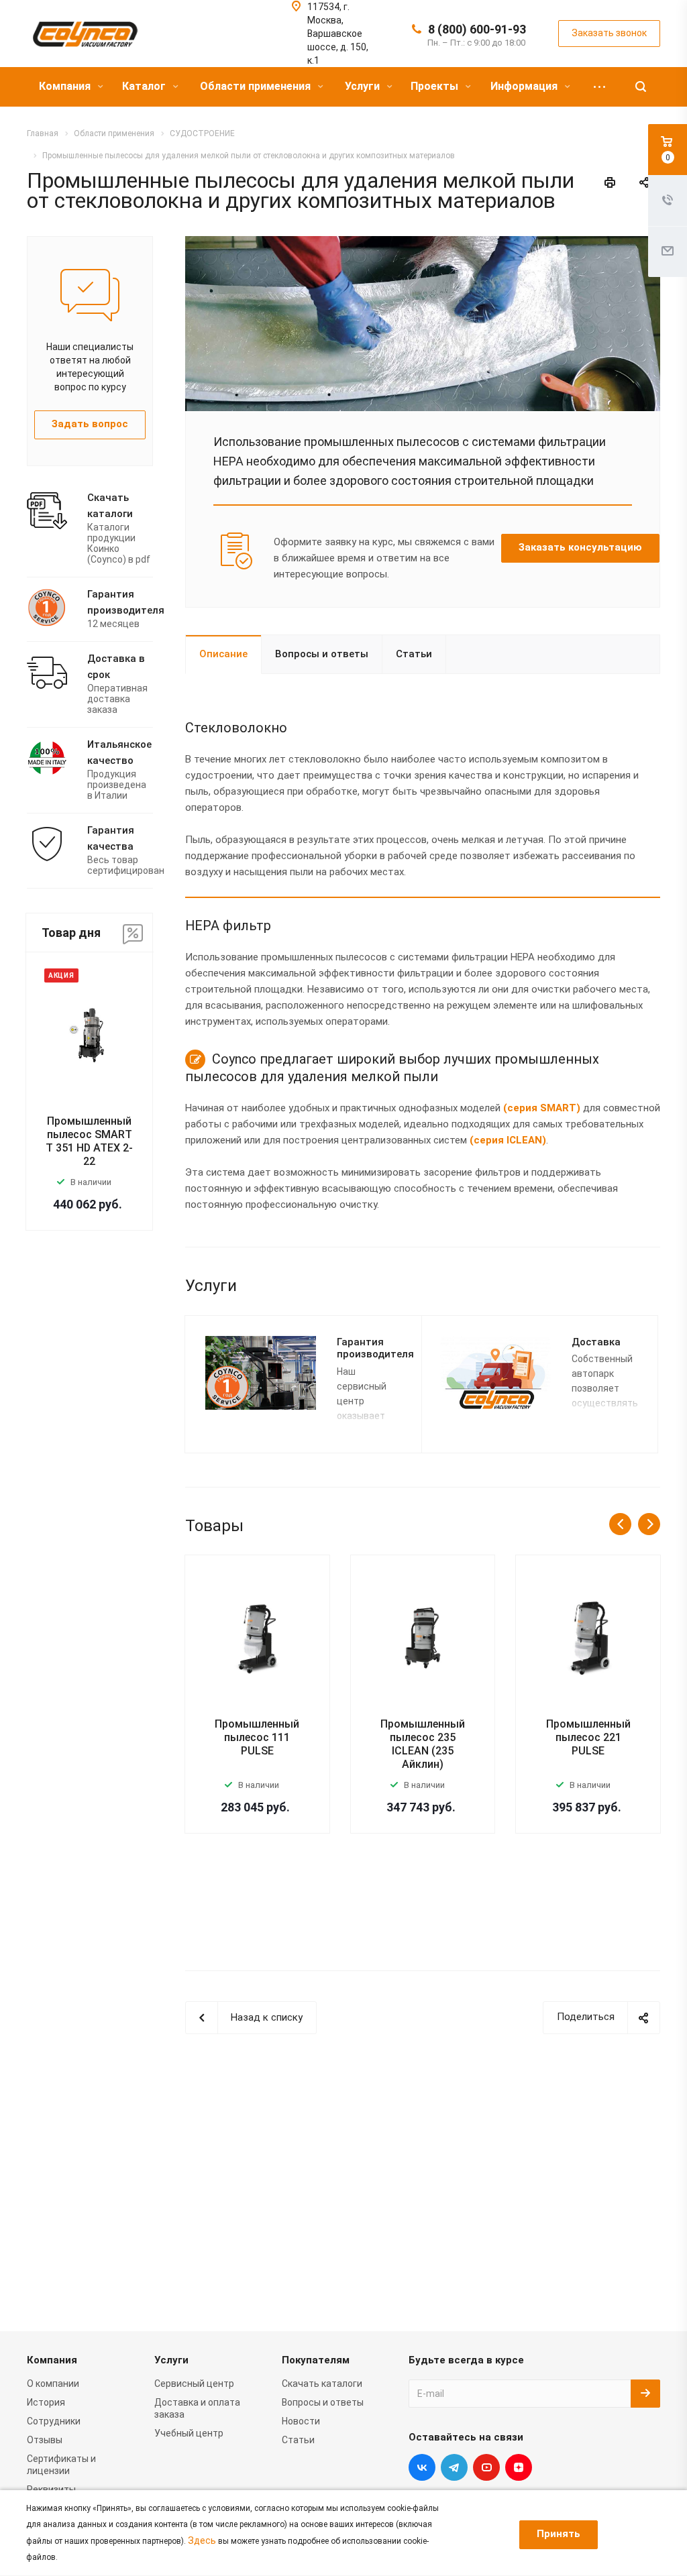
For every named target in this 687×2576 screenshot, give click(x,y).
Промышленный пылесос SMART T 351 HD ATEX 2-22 (89, 1141)
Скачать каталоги (322, 2384)
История (46, 2402)
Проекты (436, 86)
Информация (525, 86)
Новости (301, 2421)
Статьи (414, 654)
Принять (559, 2534)
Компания (66, 86)
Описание (223, 654)
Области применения (257, 86)
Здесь (202, 2540)
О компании (53, 2384)
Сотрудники (54, 2421)
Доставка (596, 1342)
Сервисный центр (194, 2384)
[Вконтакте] (422, 2467)
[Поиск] (641, 87)
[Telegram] (454, 2467)
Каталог (145, 86)
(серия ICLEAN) (508, 1140)
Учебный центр (189, 2433)
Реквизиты (51, 2489)
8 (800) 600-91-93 (477, 29)
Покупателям (316, 2360)
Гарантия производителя (375, 1348)
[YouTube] (486, 2467)
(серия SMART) (542, 1108)
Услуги (364, 86)
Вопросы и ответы (322, 654)
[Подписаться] (645, 2394)
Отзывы (45, 2440)
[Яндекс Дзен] (519, 2467)
